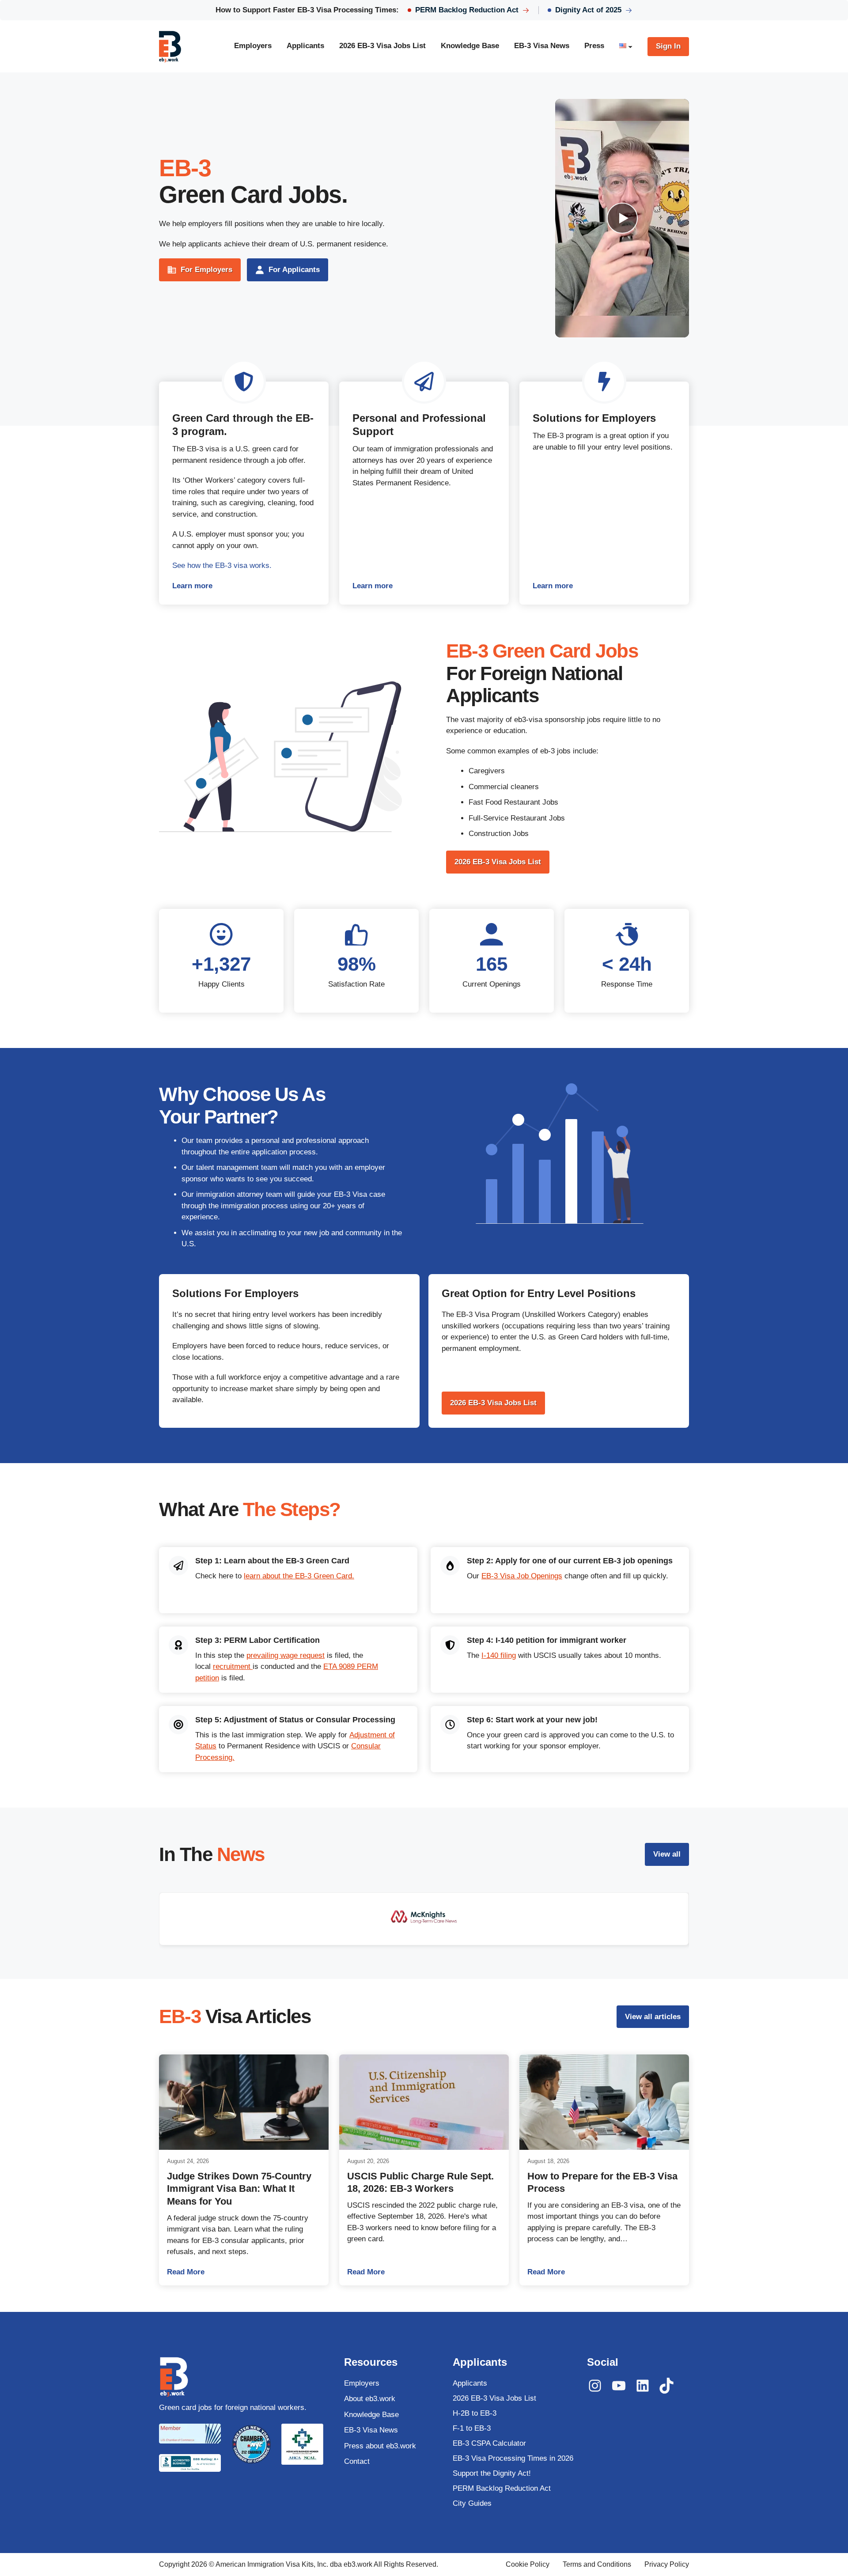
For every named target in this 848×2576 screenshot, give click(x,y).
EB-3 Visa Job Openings (522, 1576)
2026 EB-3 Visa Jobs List (498, 862)
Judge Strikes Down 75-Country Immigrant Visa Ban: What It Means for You (239, 2189)
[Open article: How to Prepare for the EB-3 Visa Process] (604, 2102)
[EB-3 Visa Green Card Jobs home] (170, 46)
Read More (244, 2272)
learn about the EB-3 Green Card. (299, 1576)
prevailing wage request (286, 1655)
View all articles (653, 2017)
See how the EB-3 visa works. (222, 566)
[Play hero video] (622, 218)
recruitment (233, 1666)
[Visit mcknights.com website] (424, 1919)
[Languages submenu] (630, 46)
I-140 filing (499, 1655)
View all (667, 1854)
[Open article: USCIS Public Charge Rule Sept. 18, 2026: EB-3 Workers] (424, 2102)
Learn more (244, 587)
